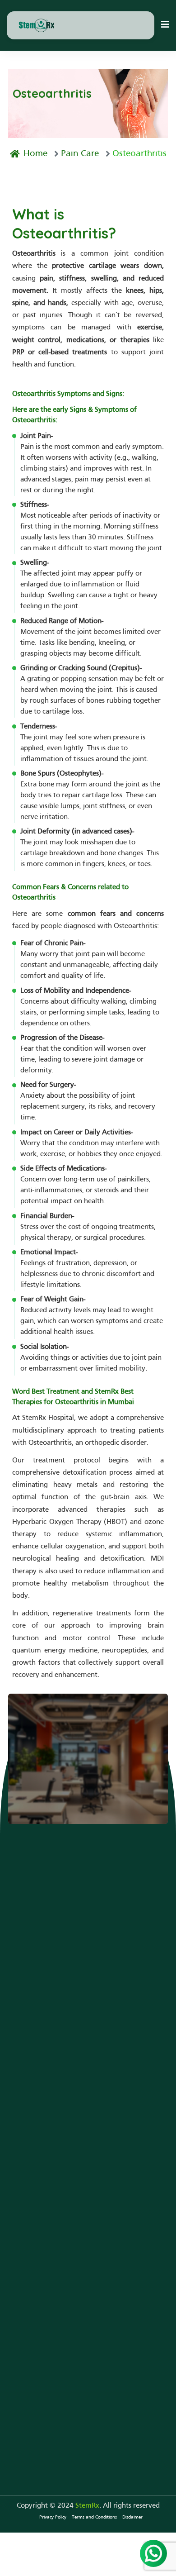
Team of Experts (33, 2115)
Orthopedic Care (34, 2027)
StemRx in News (33, 2190)
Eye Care (21, 2041)
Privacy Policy (53, 2517)
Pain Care (80, 154)
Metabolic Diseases (37, 2054)
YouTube (22, 2203)
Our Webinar (28, 2217)
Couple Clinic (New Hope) (48, 2014)
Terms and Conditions (94, 2517)
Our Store (23, 2142)
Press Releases (30, 2230)
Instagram (24, 2244)
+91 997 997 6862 (49, 2393)
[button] (165, 25)
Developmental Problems (48, 2000)
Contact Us (45, 1803)
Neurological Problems (44, 1986)
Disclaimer (132, 2517)
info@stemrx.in (43, 2407)
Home (35, 154)
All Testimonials (33, 2128)
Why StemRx (28, 2101)
